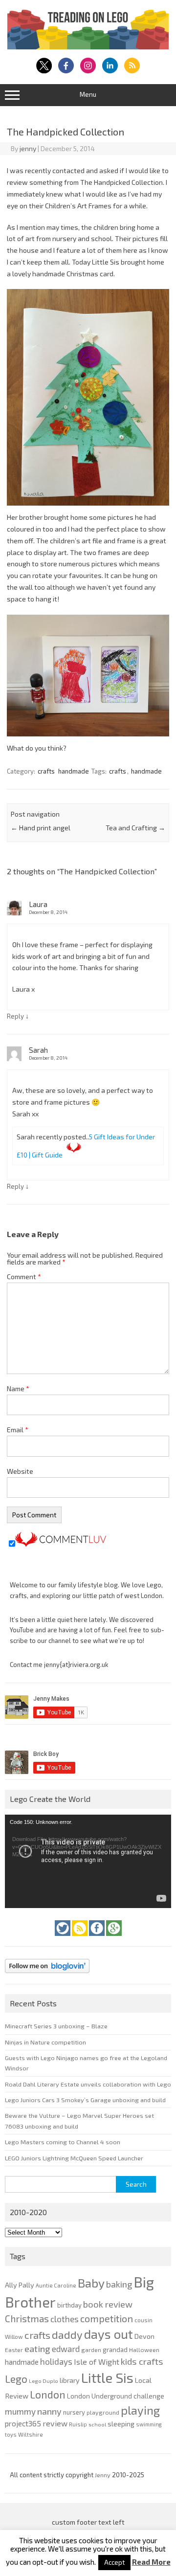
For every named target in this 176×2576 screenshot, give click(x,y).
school (97, 2424)
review (55, 2423)
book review (108, 2304)
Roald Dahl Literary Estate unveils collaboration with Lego (88, 2084)
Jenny (103, 2475)
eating (37, 2349)
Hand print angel (41, 828)
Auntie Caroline (56, 2285)
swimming (149, 2424)
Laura (38, 904)
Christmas (27, 2319)
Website (20, 1471)
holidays (56, 2361)
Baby (91, 2283)
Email (18, 1430)
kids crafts (142, 2361)
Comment (24, 1277)
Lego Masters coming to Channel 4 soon (63, 2142)
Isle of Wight (97, 2362)
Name (18, 1388)
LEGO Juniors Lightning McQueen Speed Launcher (74, 2158)
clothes (65, 2319)
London (48, 2394)
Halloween (144, 2350)
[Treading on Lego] (88, 47)
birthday (69, 2305)
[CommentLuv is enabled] (61, 1544)
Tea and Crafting (135, 828)
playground (103, 2412)
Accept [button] (114, 2562)
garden (91, 2350)
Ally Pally (20, 2285)
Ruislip (78, 2424)
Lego (16, 2379)
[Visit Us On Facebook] (98, 1938)
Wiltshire (31, 2434)
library (70, 2380)
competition (107, 2318)
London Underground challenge (116, 2396)
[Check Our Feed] (80, 1938)
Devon (144, 2336)
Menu (88, 94)
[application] (88, 1861)
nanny (49, 2411)
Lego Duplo (44, 2381)
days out (109, 2334)
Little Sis (107, 2377)
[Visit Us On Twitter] (63, 1938)
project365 (23, 2423)
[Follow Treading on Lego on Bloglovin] (47, 1976)
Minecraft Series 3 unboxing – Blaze (56, 2026)
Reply (15, 1016)
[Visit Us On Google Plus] (114, 1938)
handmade (74, 771)
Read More (151, 2562)
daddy (67, 2334)
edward (66, 2349)
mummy (20, 2411)
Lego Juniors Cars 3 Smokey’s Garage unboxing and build (85, 2100)
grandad (115, 2350)
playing (140, 2410)
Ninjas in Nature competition (45, 2042)
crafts (46, 771)
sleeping (121, 2424)
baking (119, 2284)
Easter (14, 2350)
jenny (28, 148)
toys (11, 2434)
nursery (74, 2412)
